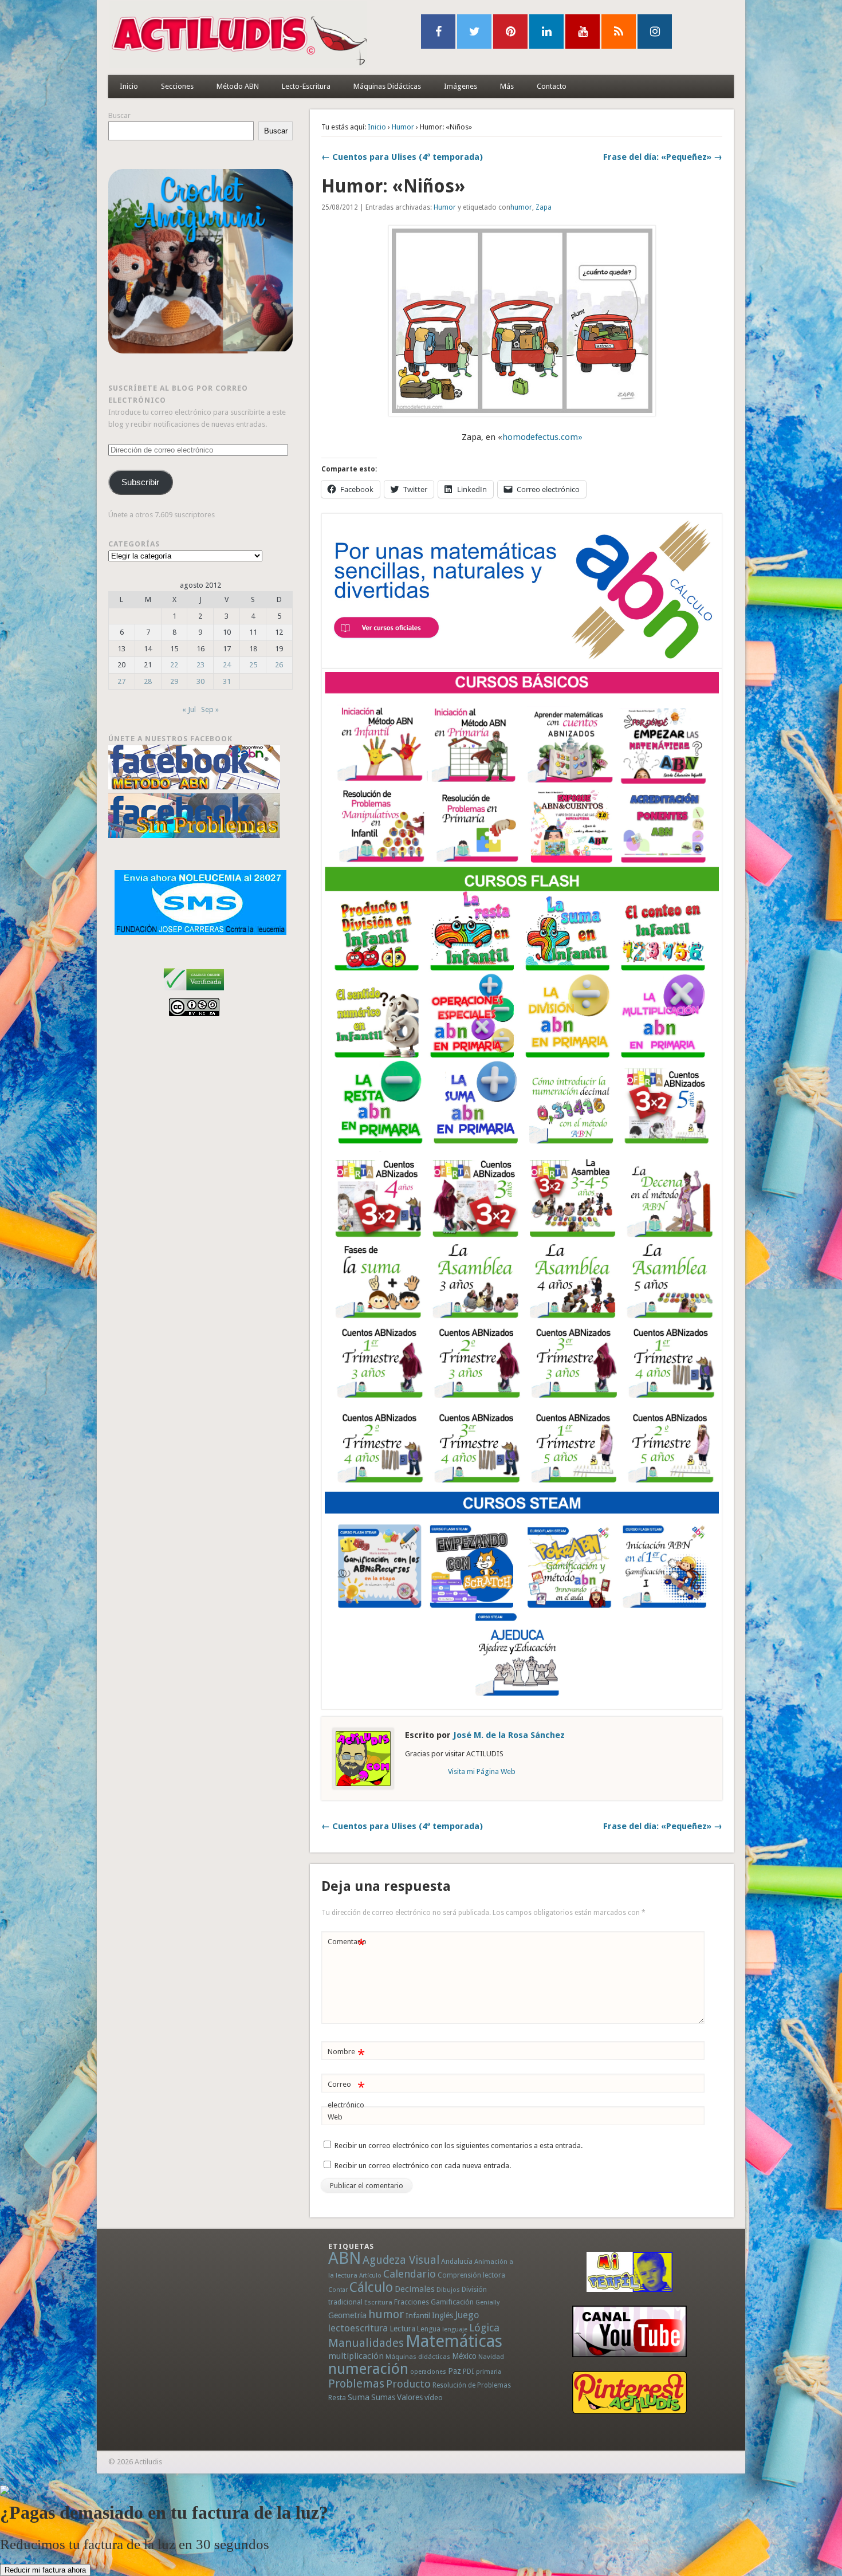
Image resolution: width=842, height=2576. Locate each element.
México (464, 2356)
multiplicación (356, 2356)
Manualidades (366, 2343)
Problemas (356, 2384)
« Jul (189, 709)
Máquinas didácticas (418, 2357)
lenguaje (455, 2329)
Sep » (210, 709)
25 (253, 665)
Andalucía (457, 2261)
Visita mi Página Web (482, 1771)
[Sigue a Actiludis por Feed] (619, 32)
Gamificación (452, 2302)
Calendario (410, 2274)
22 (174, 665)
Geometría (347, 2315)
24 (227, 665)
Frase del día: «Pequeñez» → (663, 157)
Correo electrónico (346, 2094)
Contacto (552, 86)
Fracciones (412, 2302)
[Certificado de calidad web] (194, 992)
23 (200, 665)
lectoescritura (358, 2328)
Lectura (402, 2329)
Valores (410, 2397)
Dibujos (448, 2290)
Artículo (370, 2276)
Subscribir (140, 482)
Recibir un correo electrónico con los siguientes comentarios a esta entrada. (459, 2146)
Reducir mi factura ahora (45, 2570)
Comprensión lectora (471, 2275)
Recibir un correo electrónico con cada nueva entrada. (423, 2166)
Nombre (346, 2054)
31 (227, 681)
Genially (487, 2302)
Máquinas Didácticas (387, 86)
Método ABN (238, 86)
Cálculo (371, 2287)
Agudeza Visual (401, 2260)
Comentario (347, 1944)
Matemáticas (454, 2341)
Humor (403, 127)
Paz (455, 2371)
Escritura (378, 2302)
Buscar (119, 115)
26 (279, 665)
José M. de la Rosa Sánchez (509, 1735)
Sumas (383, 2397)
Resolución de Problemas (472, 2385)
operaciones (428, 2372)
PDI (469, 2371)
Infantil (418, 2315)
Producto (408, 2384)
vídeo (434, 2398)
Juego (467, 2315)
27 (121, 681)
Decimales (415, 2289)
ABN (345, 2258)
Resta (337, 2398)
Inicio (129, 86)
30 (200, 681)
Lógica (484, 2328)
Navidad (491, 2357)
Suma (359, 2397)
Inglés (442, 2315)
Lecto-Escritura (306, 86)
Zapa (544, 207)
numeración (368, 2369)
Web (335, 2117)
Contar (338, 2290)
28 (148, 681)
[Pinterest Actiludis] (629, 2392)
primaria (489, 2372)
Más (507, 86)
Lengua (429, 2329)
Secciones (177, 86)
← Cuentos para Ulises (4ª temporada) (402, 157)
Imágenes (461, 86)
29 (174, 681)
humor (521, 207)
